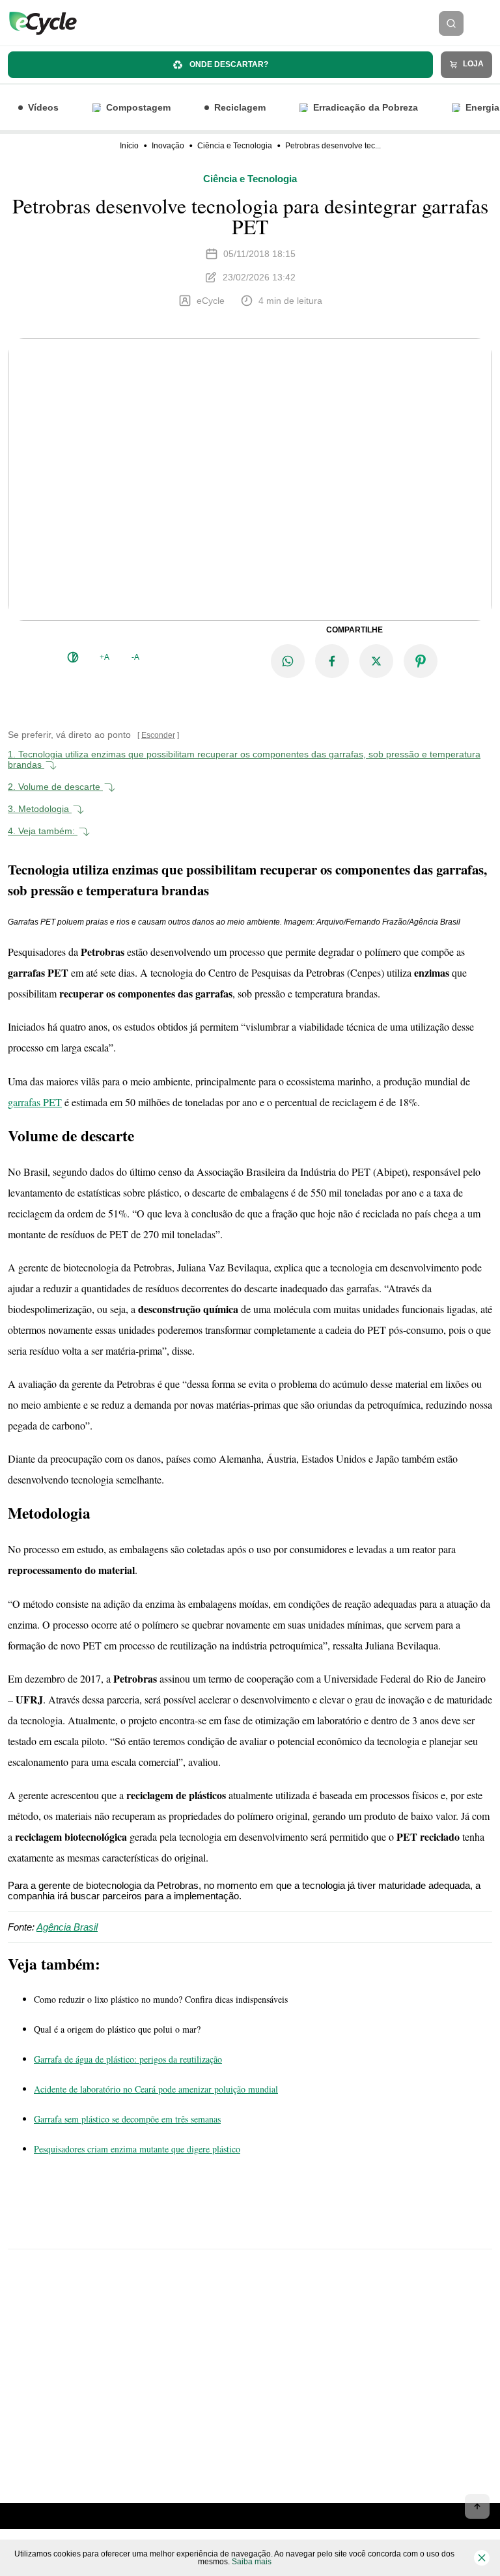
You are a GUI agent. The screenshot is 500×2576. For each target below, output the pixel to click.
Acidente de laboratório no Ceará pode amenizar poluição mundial (156, 2089)
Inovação (168, 146)
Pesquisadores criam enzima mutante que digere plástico (137, 2149)
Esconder (158, 735)
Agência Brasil (67, 1927)
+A (104, 657)
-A (135, 657)
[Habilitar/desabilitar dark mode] (73, 657)
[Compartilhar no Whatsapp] (288, 661)
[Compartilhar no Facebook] (332, 661)
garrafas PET (35, 1102)
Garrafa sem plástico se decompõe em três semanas (127, 2119)
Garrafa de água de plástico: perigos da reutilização (128, 2059)
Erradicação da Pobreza (366, 107)
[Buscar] (451, 23)
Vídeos (43, 107)
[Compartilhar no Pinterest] (421, 661)
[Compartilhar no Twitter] (376, 661)
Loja (472, 64)
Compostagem (138, 107)
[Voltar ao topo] (477, 2506)
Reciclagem (240, 107)
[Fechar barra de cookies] (482, 2558)
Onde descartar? (228, 64)
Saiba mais (252, 2562)
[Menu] (486, 23)
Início (129, 146)
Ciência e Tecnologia (235, 146)
